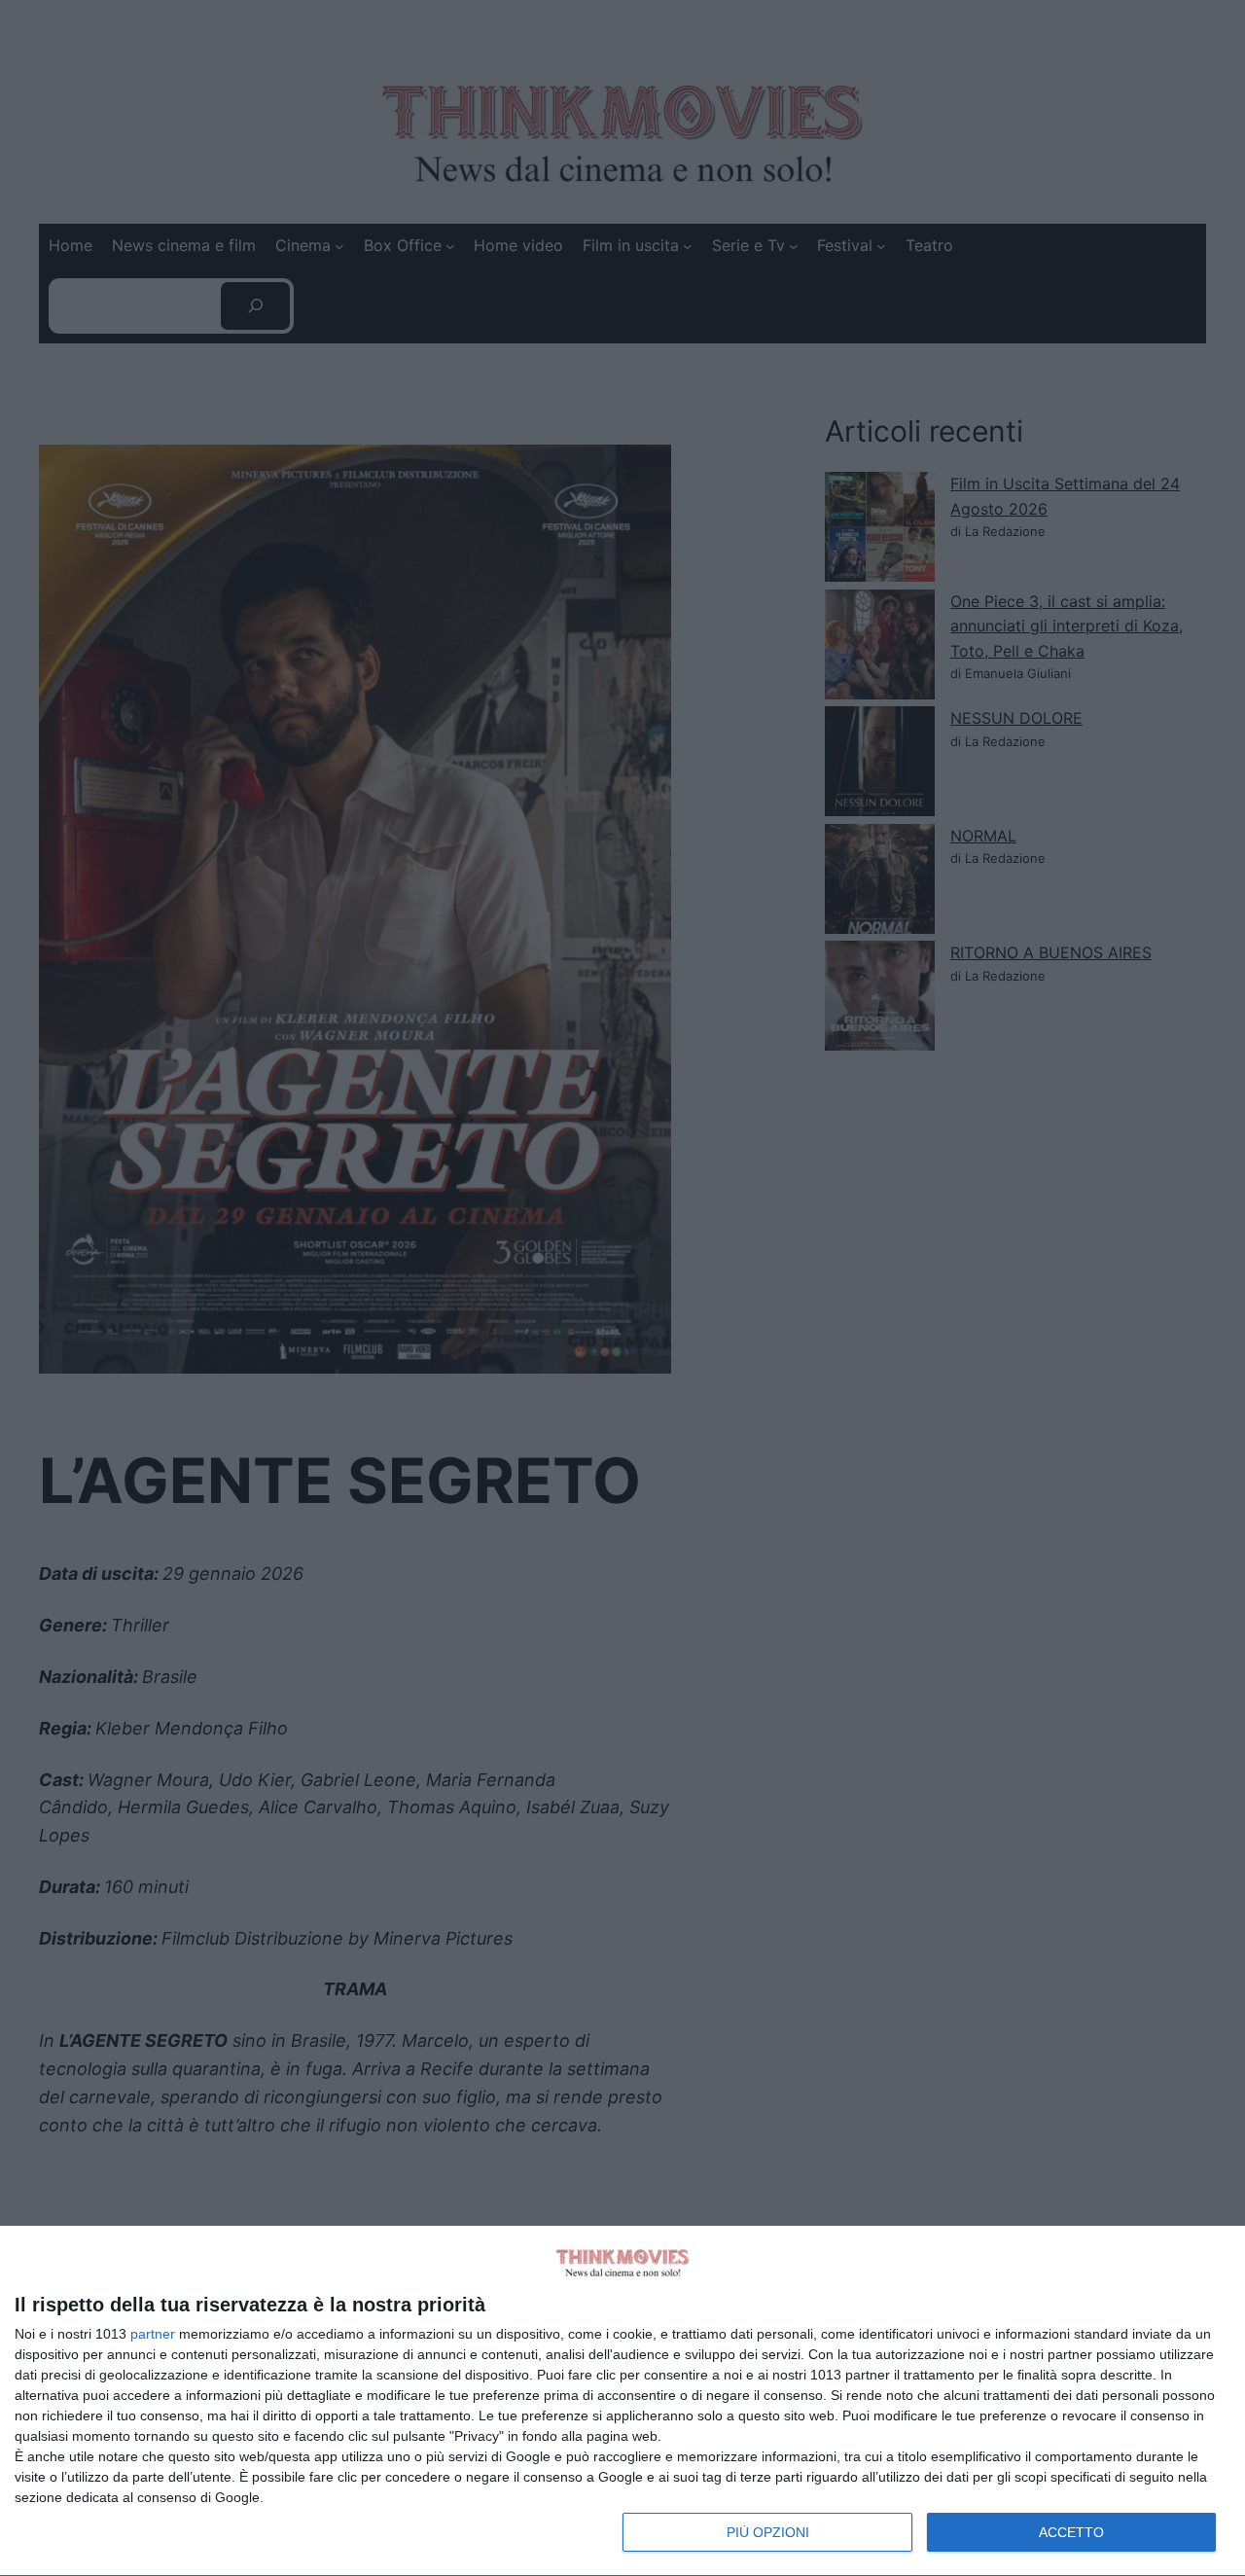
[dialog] (622, 2401)
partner (153, 2334)
